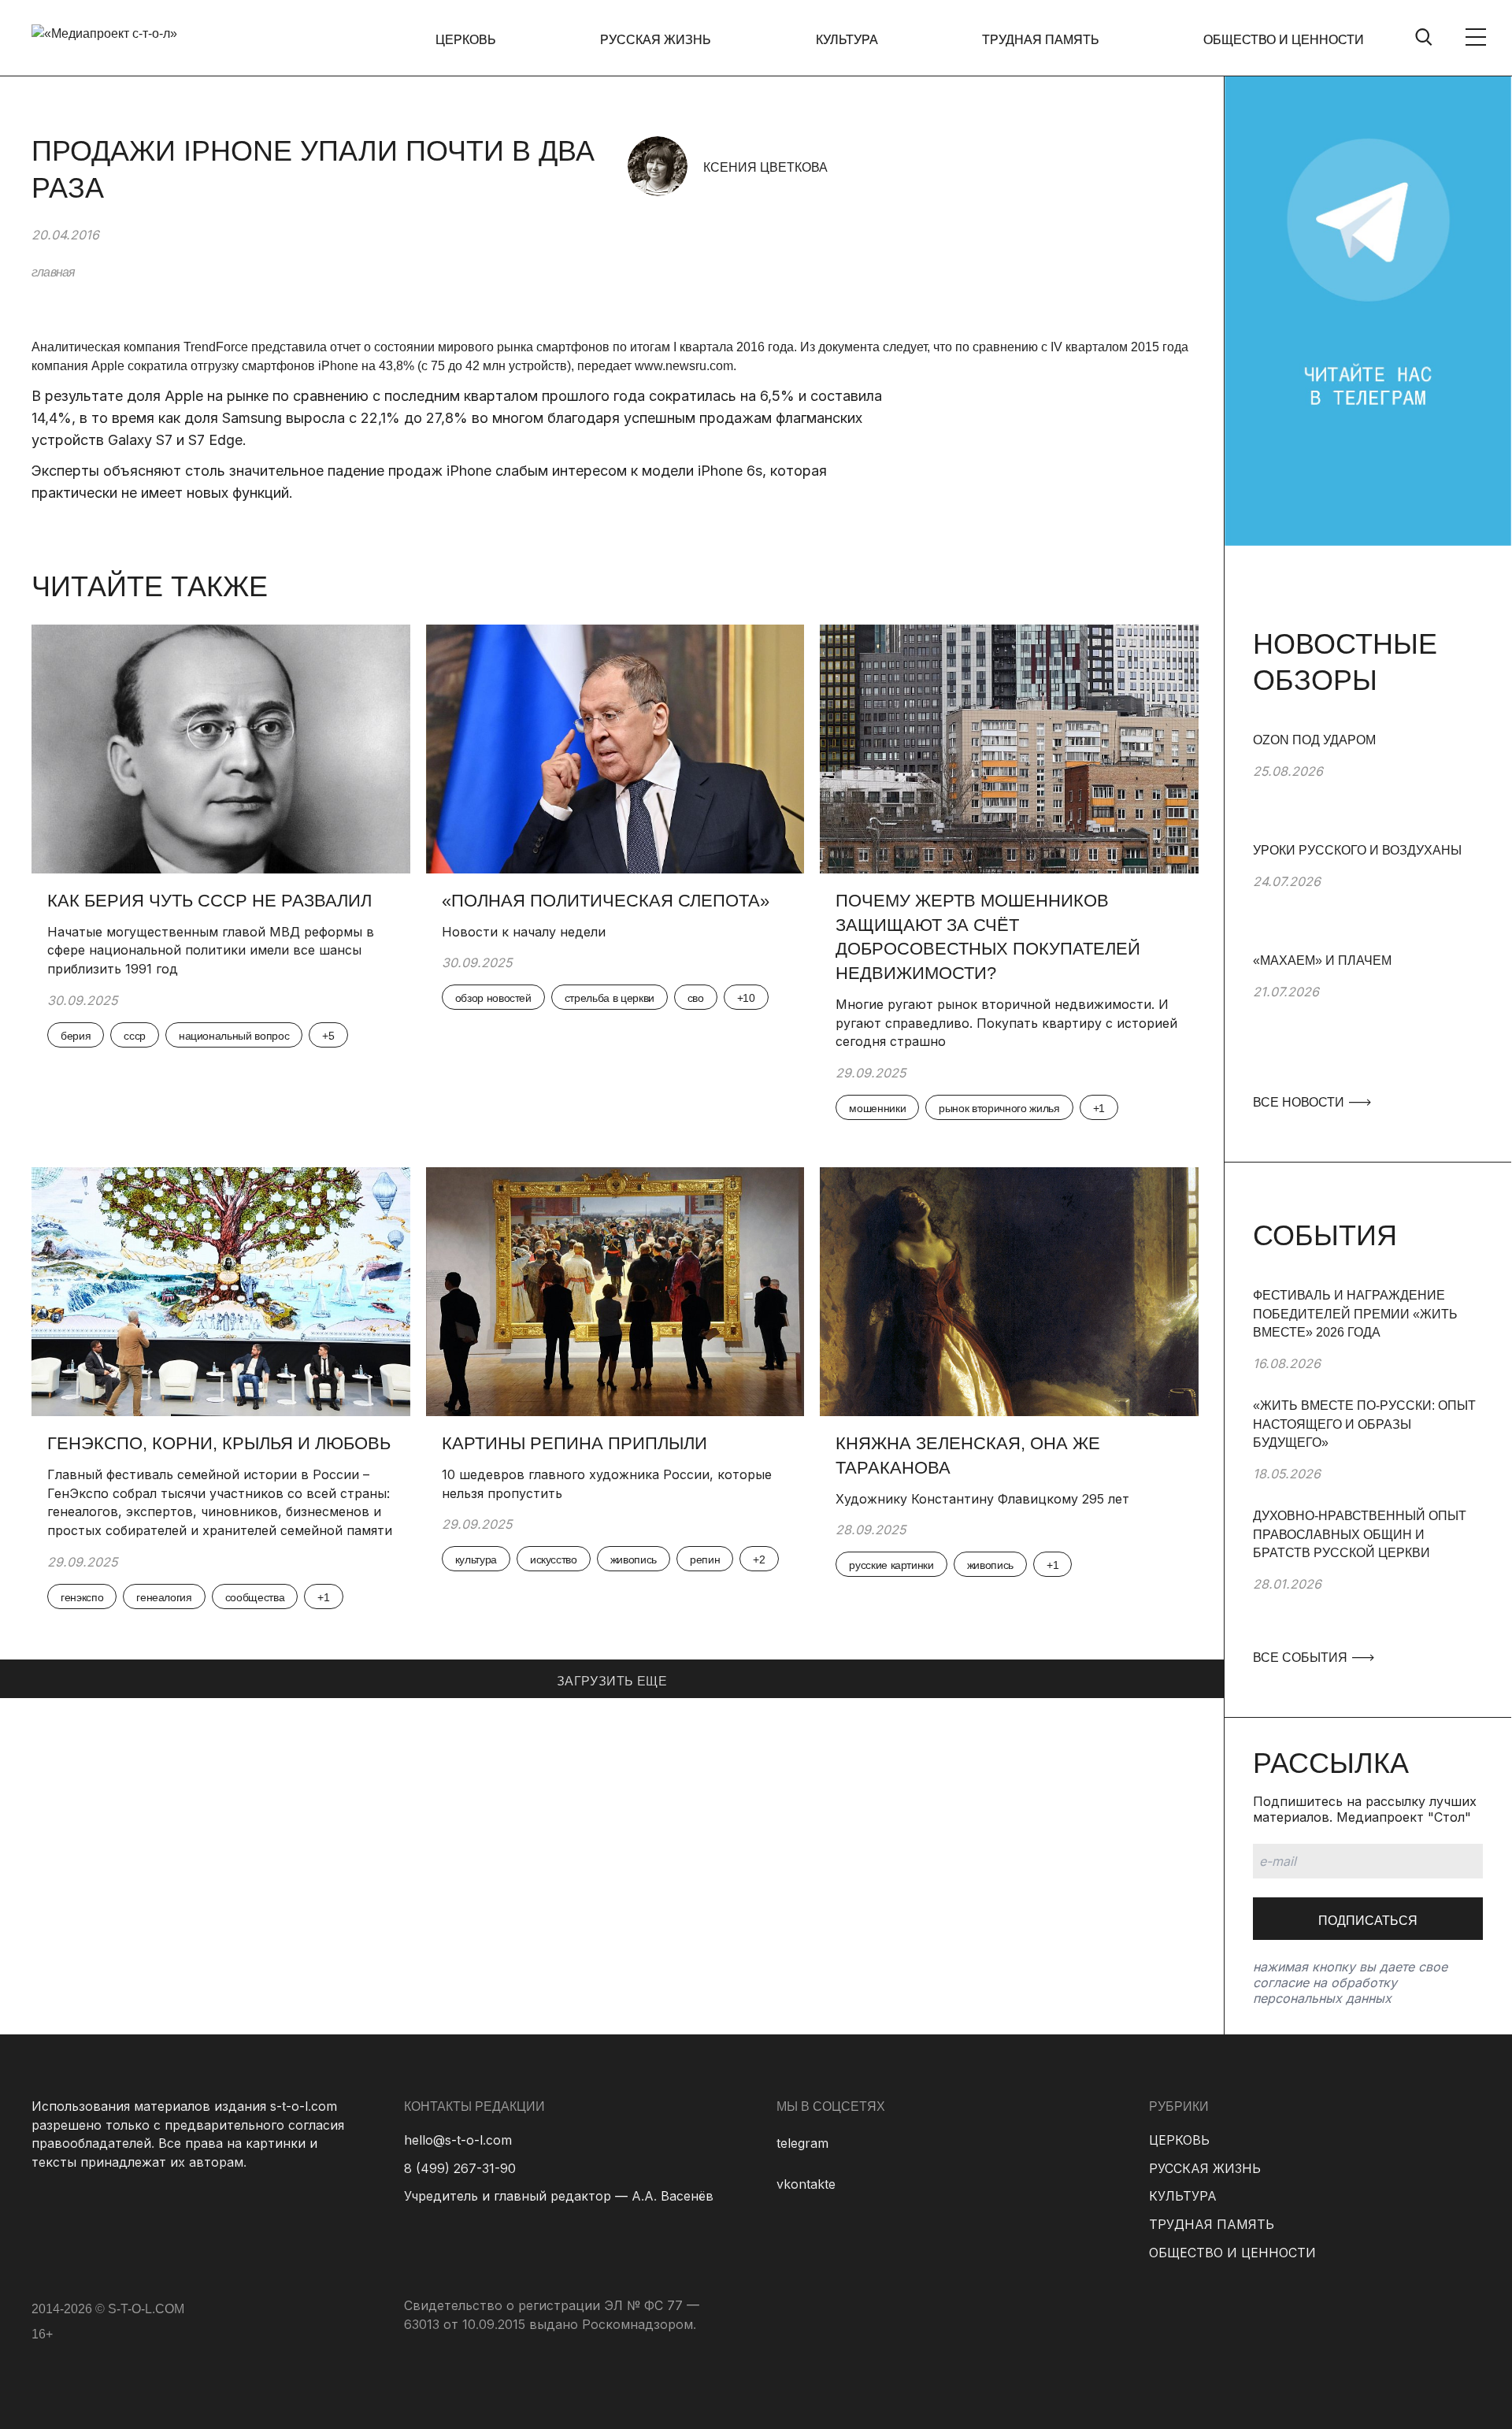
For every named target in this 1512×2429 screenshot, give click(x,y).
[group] (1368, 786)
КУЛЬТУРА (847, 40)
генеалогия (164, 1597)
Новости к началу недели (526, 932)
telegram (802, 2143)
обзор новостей (493, 998)
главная (53, 272)
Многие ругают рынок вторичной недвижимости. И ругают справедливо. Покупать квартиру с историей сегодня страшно (1006, 1023)
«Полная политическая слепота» (606, 901)
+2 (759, 1559)
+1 (1099, 1108)
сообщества (255, 1597)
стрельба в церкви (610, 998)
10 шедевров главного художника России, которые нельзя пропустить (607, 1484)
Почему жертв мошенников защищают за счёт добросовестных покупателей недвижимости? (988, 937)
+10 (746, 998)
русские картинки (891, 1565)
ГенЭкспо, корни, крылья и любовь (219, 1443)
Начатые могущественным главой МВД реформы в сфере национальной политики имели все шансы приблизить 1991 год (211, 950)
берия (76, 1036)
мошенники (877, 1108)
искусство (554, 1559)
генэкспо (82, 1597)
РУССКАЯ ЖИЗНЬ (656, 40)
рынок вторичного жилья (999, 1108)
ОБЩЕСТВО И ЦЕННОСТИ (1284, 40)
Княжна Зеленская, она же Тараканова (968, 1456)
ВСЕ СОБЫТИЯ (1302, 1658)
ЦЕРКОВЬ (466, 40)
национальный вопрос (234, 1036)
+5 (328, 1036)
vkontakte (806, 2184)
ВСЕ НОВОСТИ (1300, 1102)
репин (705, 1559)
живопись (634, 1559)
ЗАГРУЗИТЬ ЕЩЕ (612, 1681)
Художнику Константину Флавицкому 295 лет (982, 1499)
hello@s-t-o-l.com (458, 2140)
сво (696, 998)
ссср (135, 1036)
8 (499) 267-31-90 (460, 2168)
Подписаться (1368, 1921)
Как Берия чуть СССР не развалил (209, 901)
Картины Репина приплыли (574, 1443)
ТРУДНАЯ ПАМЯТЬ (1041, 40)
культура (476, 1559)
